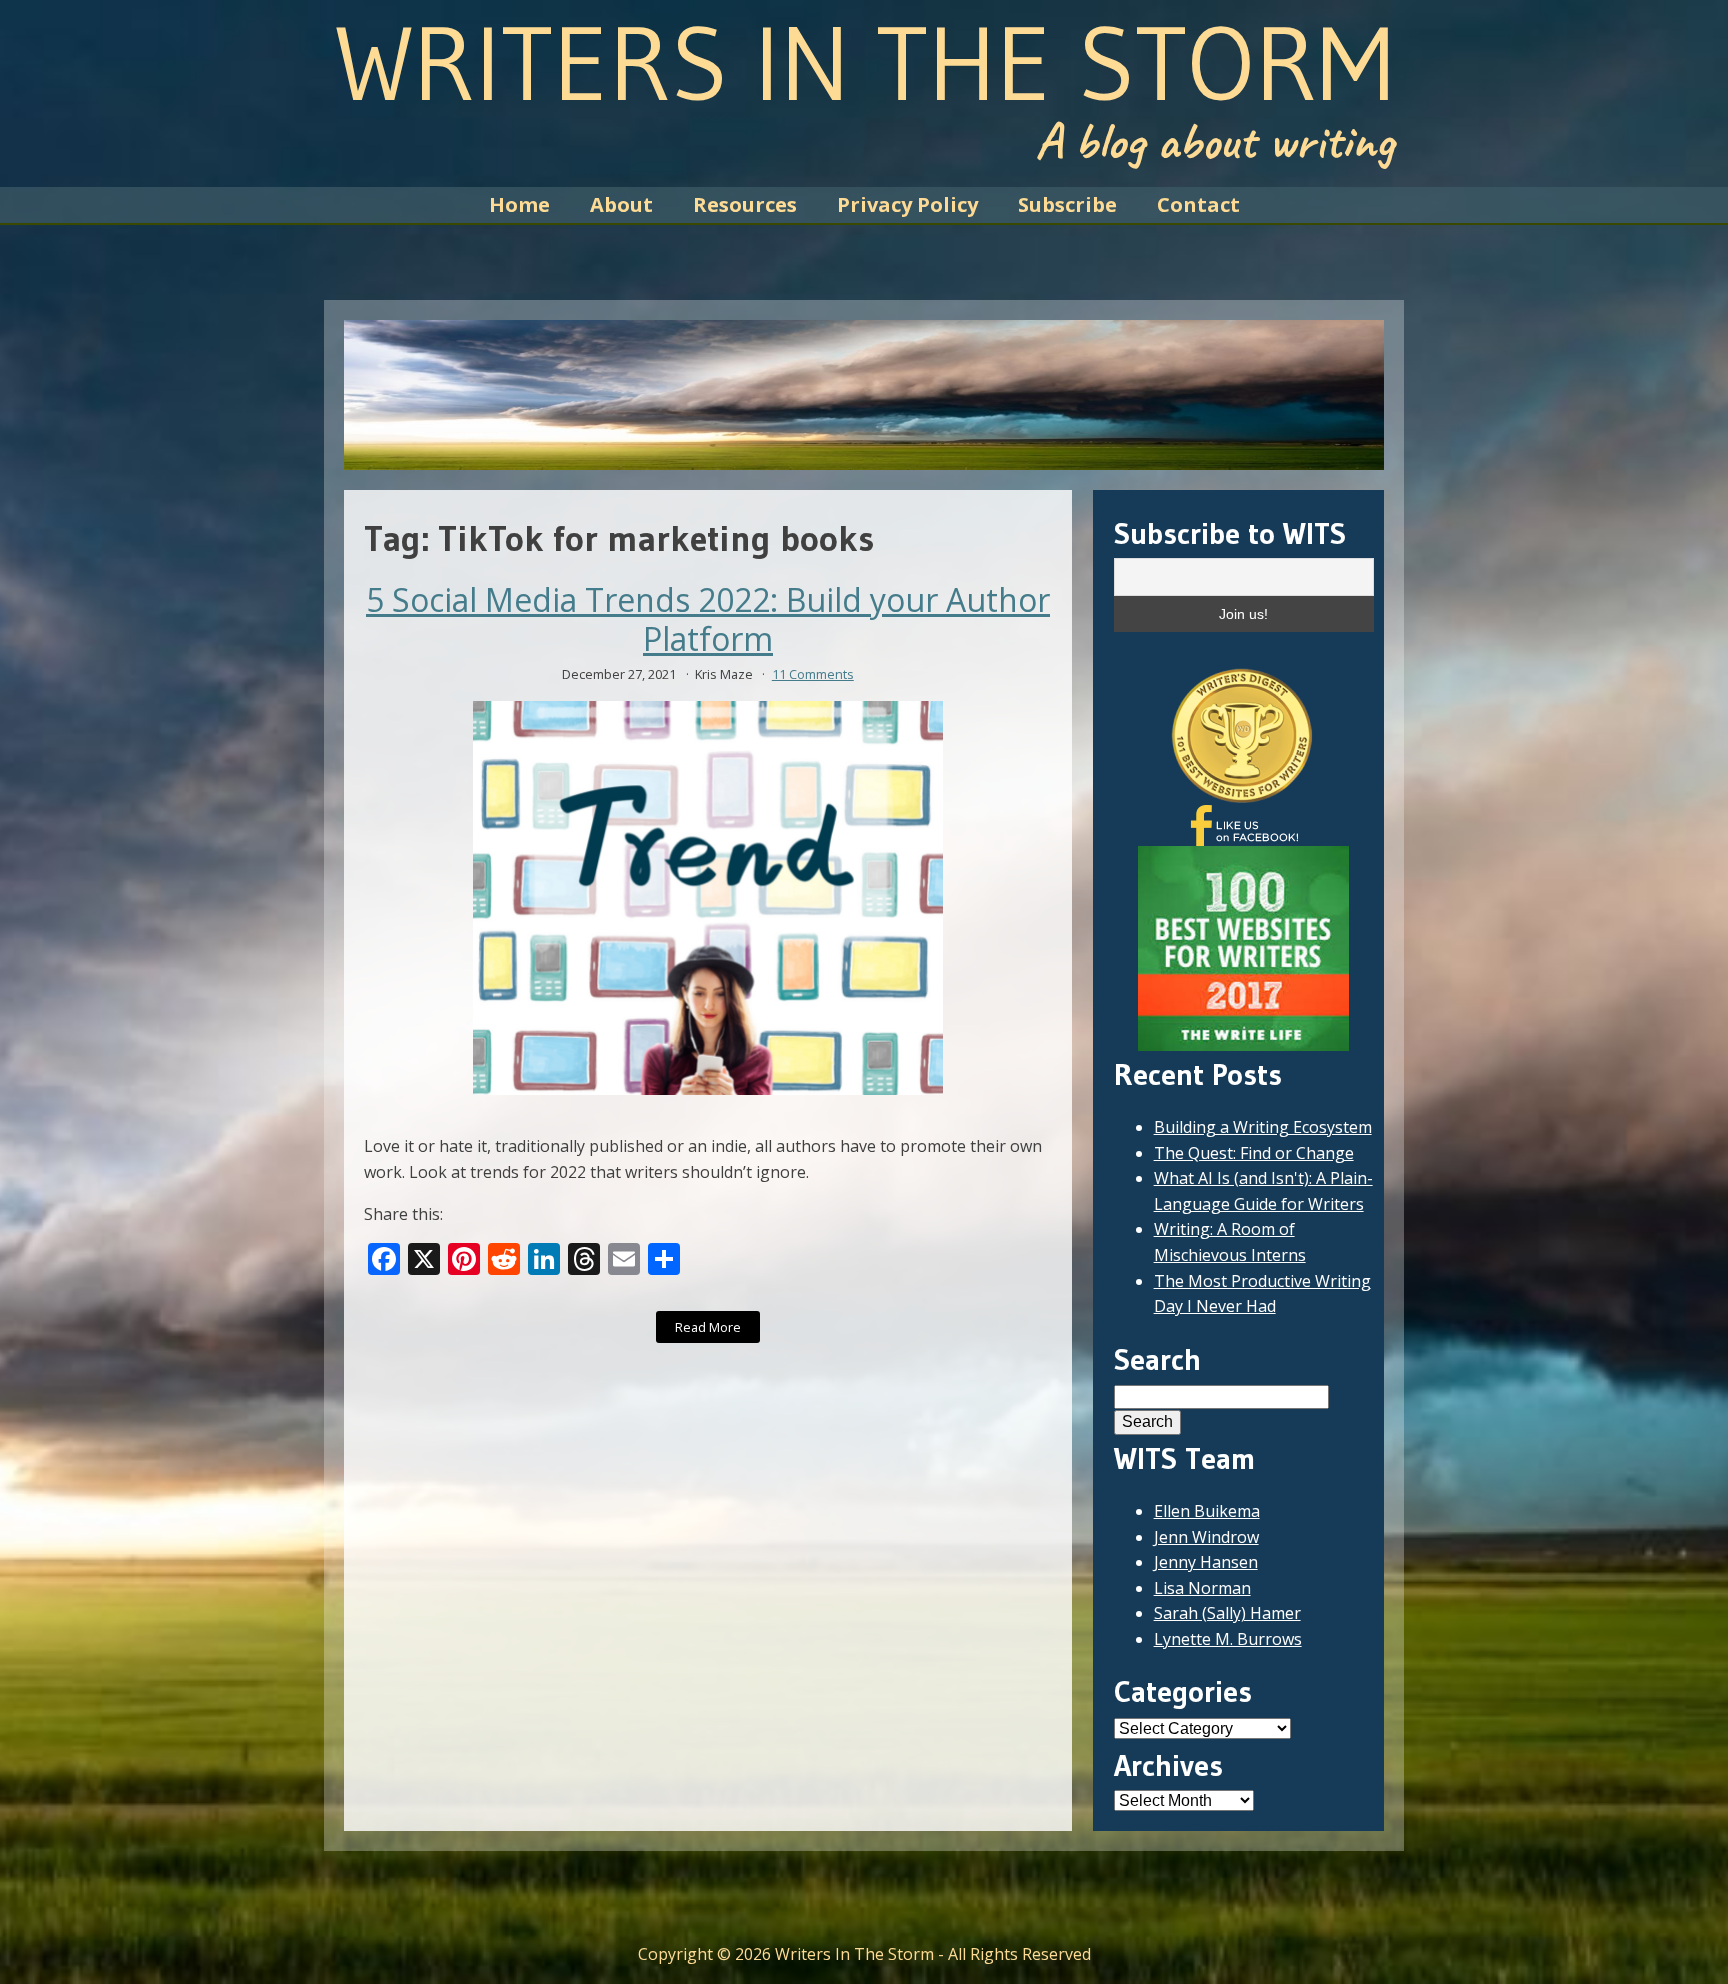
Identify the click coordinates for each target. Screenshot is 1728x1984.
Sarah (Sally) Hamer (1227, 1613)
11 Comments (813, 674)
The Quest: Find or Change (1254, 1153)
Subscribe (1067, 204)
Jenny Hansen (1206, 1562)
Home (519, 204)
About (621, 204)
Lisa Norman (1202, 1588)
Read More (708, 1327)
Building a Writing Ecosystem (1263, 1127)
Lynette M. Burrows (1228, 1639)
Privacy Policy (907, 204)
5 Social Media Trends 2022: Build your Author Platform (708, 619)
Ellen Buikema (1207, 1511)
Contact (1198, 204)
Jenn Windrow (1206, 1537)
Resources (745, 204)
